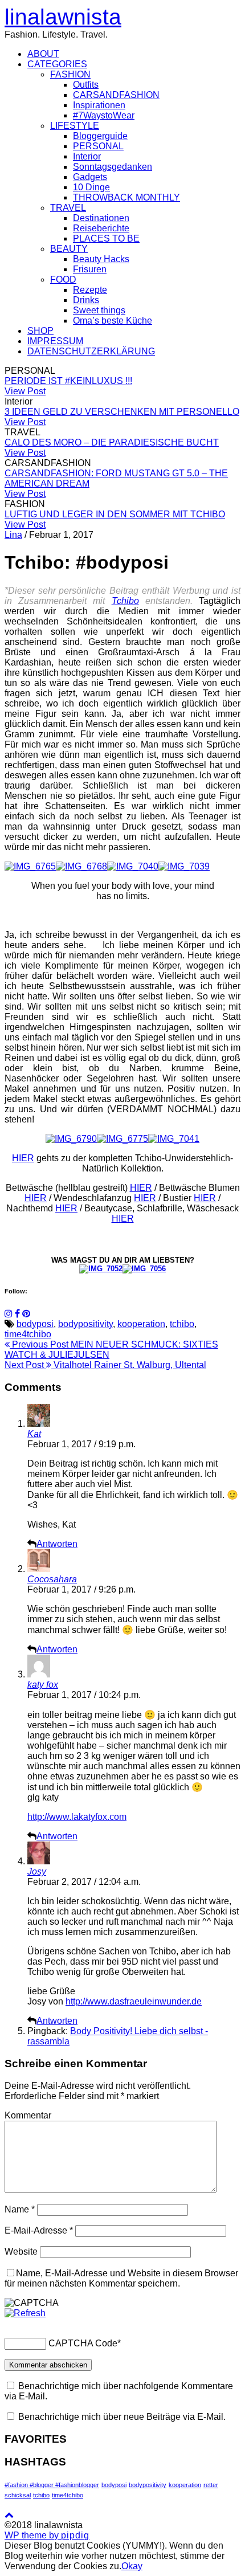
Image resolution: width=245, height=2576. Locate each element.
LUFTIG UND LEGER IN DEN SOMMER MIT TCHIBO (115, 514)
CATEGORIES (57, 64)
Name (20, 2209)
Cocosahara (52, 1579)
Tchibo (125, 601)
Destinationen (101, 218)
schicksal (18, 2495)
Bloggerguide (100, 136)
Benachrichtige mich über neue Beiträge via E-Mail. (122, 2417)
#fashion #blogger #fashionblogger (52, 2485)
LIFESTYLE (75, 126)
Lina (13, 535)
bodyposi (35, 1324)
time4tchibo (28, 1334)
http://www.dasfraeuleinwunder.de (134, 2001)
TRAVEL (68, 208)
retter (211, 2485)
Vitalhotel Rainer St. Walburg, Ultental (105, 1365)
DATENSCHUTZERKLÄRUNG (91, 351)
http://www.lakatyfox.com (77, 1817)
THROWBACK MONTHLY (126, 197)
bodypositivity (85, 1324)
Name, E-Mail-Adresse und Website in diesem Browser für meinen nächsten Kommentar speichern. (121, 2278)
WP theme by (47, 2535)
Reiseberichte (101, 228)
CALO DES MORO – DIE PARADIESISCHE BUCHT (112, 442)
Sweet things (99, 310)
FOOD (63, 279)
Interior (87, 156)
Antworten (57, 1544)
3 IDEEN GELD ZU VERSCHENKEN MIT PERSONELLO (122, 412)
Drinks (86, 300)
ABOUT (43, 54)
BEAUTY (69, 249)
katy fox (43, 1685)
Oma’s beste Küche (113, 321)
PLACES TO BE (106, 238)
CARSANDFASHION (116, 95)
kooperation (141, 1324)
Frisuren (90, 269)
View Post (25, 391)
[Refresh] (25, 2313)
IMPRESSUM (55, 341)
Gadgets (90, 177)
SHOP (40, 331)
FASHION (70, 74)
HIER (23, 1158)
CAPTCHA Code (83, 2343)
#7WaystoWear (104, 115)
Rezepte (90, 290)
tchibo (182, 1324)
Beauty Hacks (101, 259)
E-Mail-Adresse (39, 2230)
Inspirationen (99, 105)
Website (21, 2252)
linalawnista (63, 17)
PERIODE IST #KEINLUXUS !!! (68, 381)
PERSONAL (98, 146)
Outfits (86, 85)
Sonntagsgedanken (113, 167)
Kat (34, 1434)
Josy (37, 1871)
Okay (132, 2566)
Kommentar (28, 2115)
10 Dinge (91, 187)
